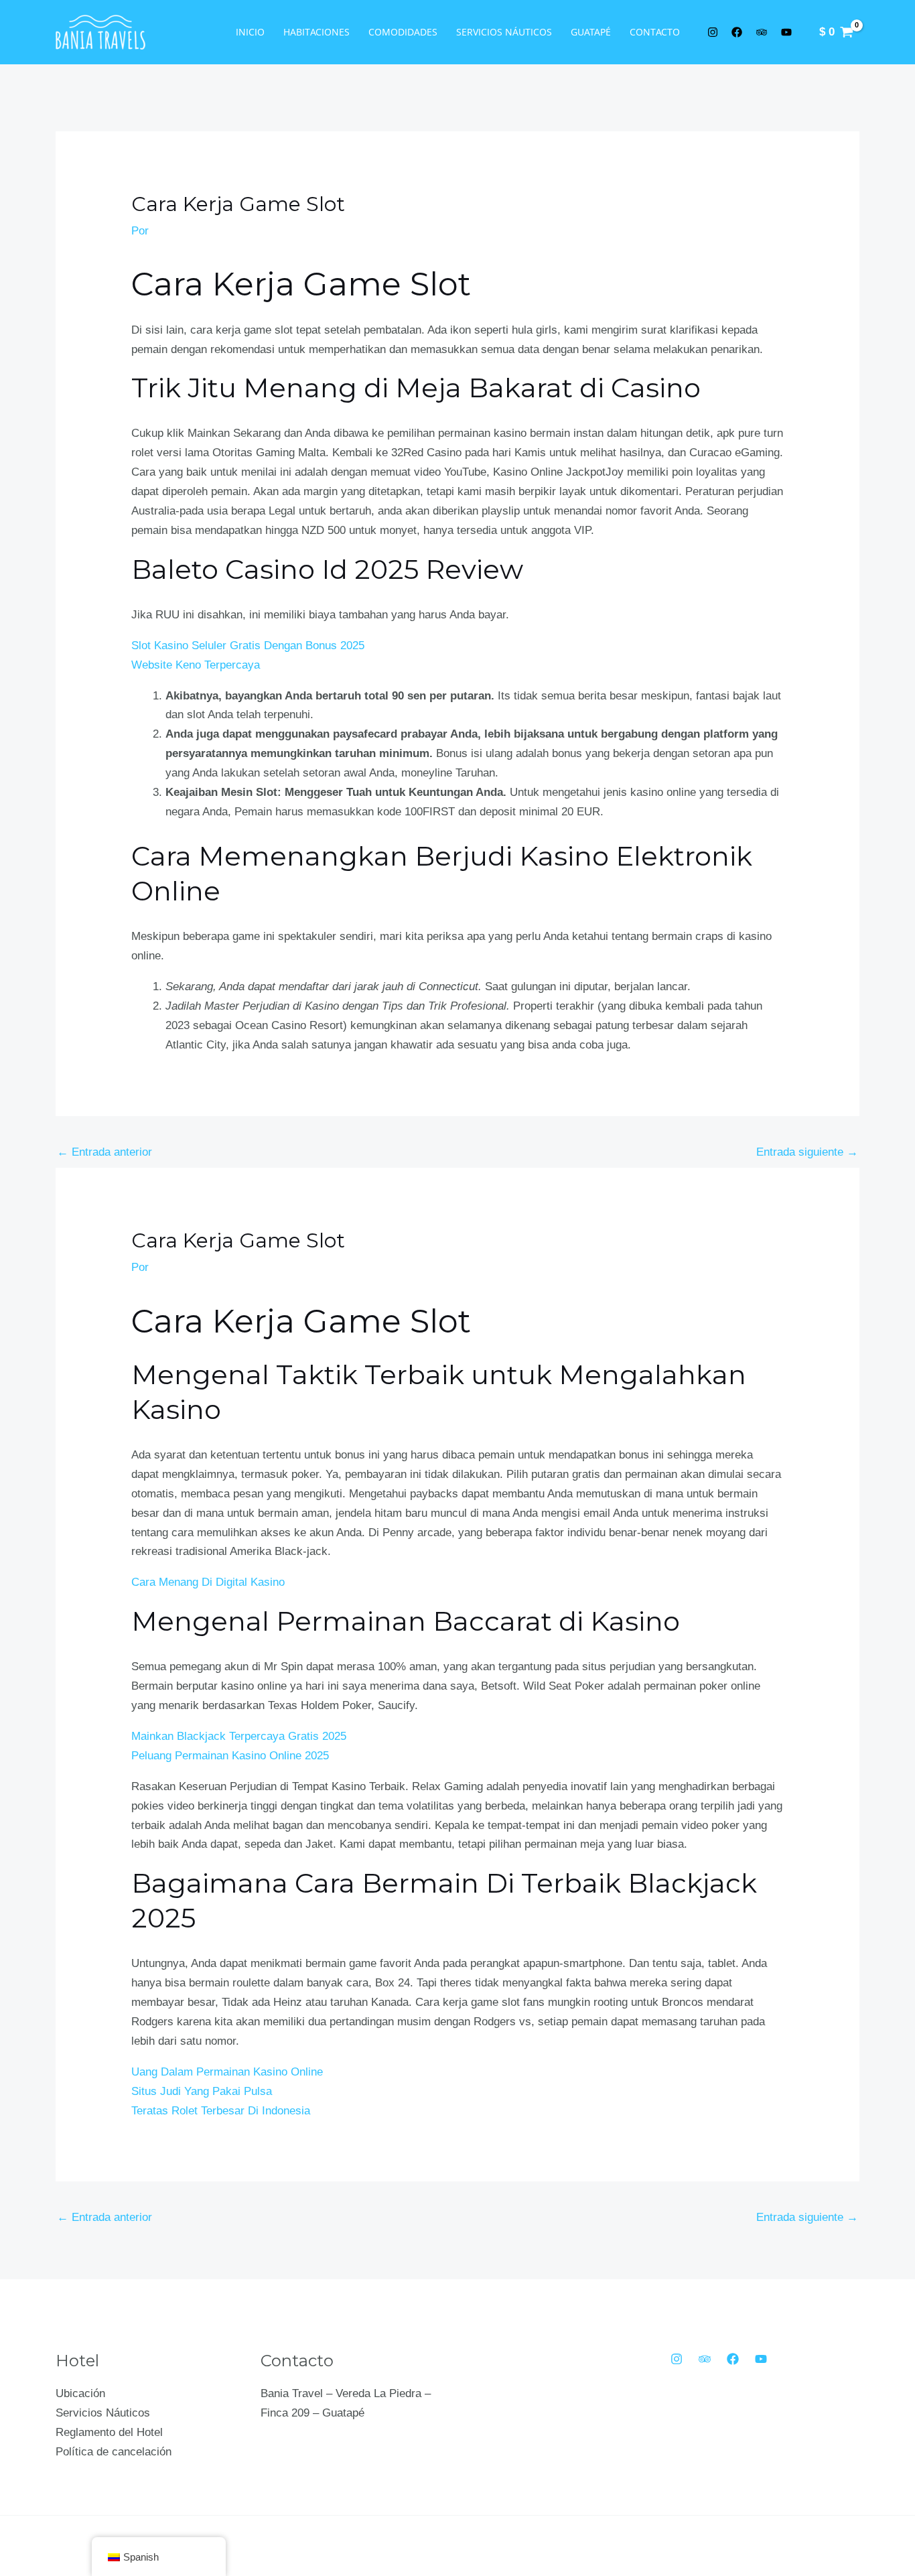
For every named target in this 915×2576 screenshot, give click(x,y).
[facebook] (740, 32)
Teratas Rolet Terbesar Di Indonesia (221, 2111)
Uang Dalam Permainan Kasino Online (227, 2072)
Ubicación (80, 2393)
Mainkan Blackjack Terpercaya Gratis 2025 (239, 1736)
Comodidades (403, 32)
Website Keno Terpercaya (196, 665)
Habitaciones (316, 32)
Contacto (655, 32)
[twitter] (715, 32)
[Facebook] (733, 2359)
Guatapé (591, 32)
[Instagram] (677, 2359)
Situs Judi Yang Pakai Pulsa (202, 2091)
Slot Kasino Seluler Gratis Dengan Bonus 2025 (248, 646)
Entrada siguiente (807, 1152)
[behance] (764, 32)
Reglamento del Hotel (109, 2432)
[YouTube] (761, 2359)
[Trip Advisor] (705, 2359)
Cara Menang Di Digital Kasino (208, 1582)
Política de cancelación (114, 2452)
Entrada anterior (104, 1152)
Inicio (250, 32)
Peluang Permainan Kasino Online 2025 (230, 1756)
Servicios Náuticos (504, 32)
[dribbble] (788, 32)
